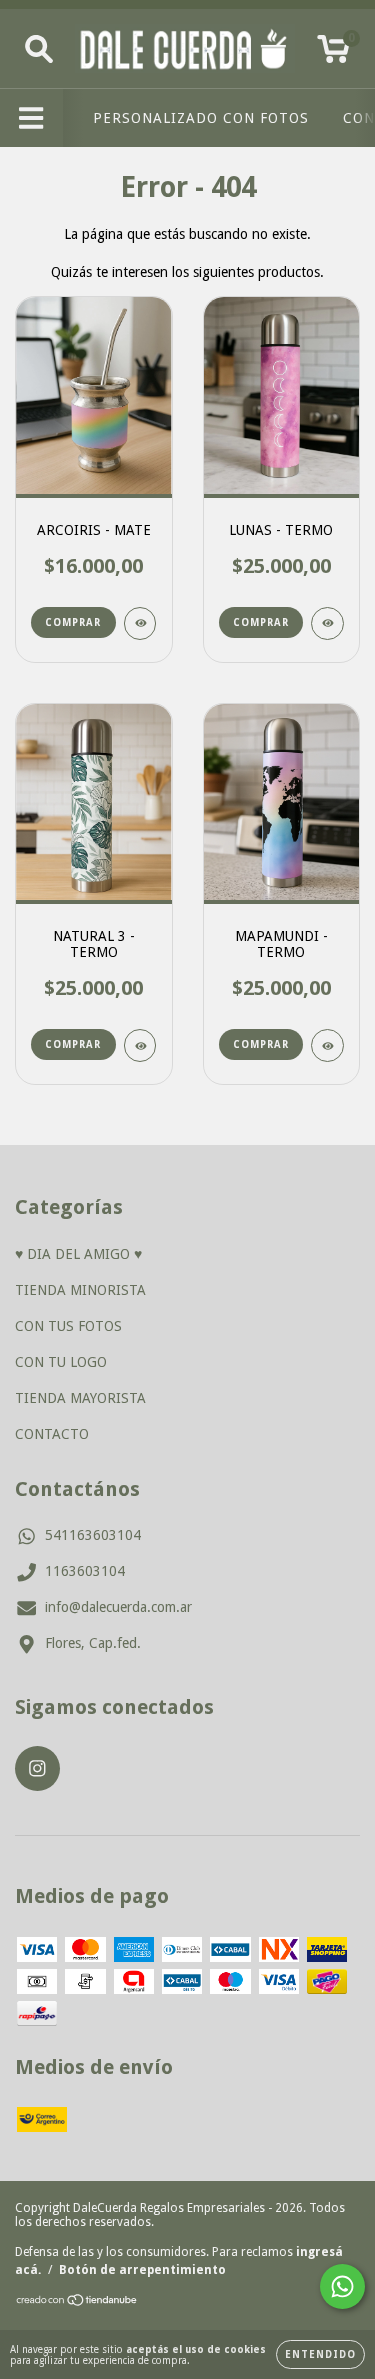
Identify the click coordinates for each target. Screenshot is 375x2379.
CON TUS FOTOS (68, 1326)
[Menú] (31, 118)
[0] (333, 54)
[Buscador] (39, 49)
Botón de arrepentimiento (142, 2270)
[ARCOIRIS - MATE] (140, 623)
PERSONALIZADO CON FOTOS (201, 118)
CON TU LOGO (61, 1362)
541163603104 (93, 1535)
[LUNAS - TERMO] (327, 623)
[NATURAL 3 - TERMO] (140, 1045)
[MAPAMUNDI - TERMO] (327, 1045)
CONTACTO (52, 1434)
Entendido (320, 2354)
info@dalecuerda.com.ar (118, 1607)
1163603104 (85, 1571)
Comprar (261, 622)
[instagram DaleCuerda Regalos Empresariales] (37, 1768)
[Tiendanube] (77, 2303)
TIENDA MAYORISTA (80, 1398)
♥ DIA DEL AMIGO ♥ (78, 1254)
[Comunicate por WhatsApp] (342, 2286)
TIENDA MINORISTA (80, 1290)
